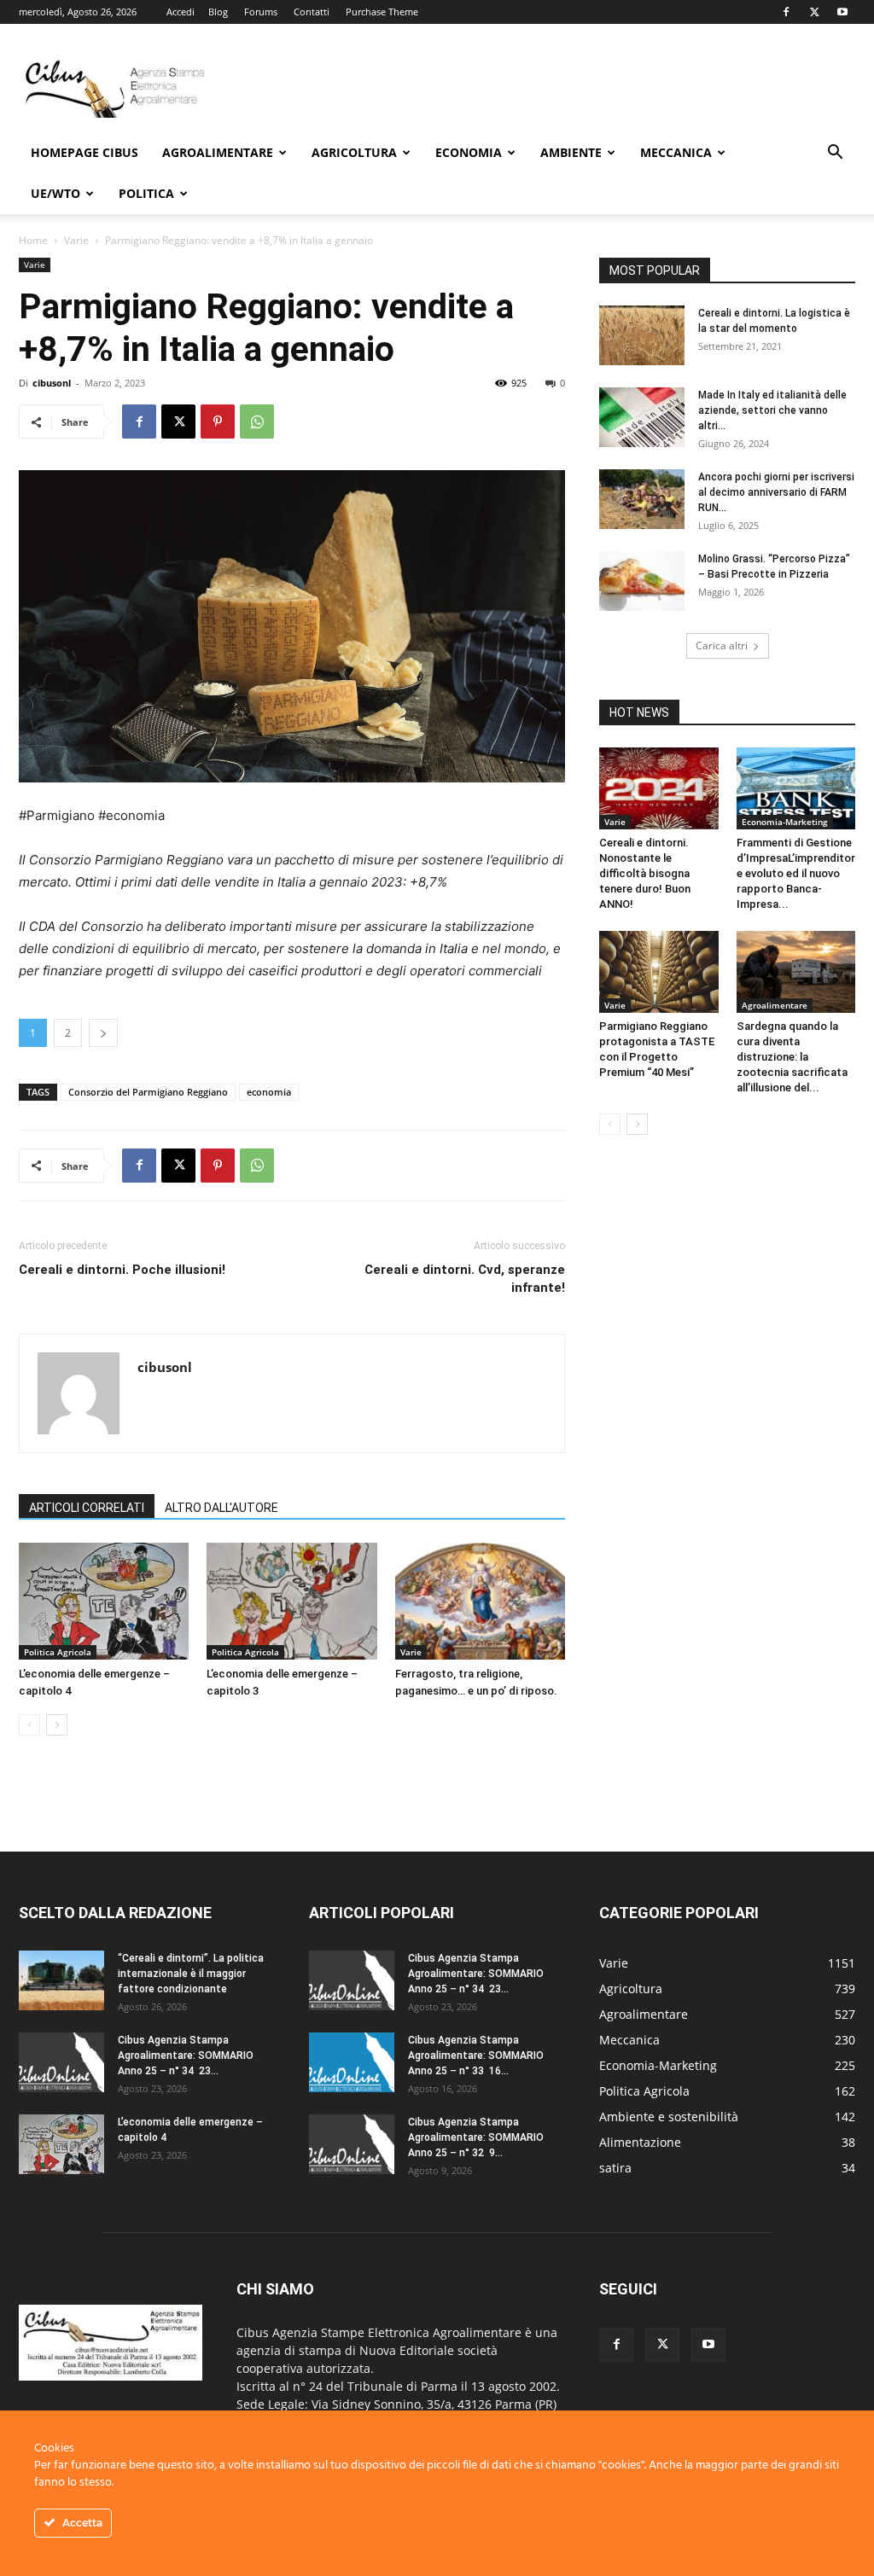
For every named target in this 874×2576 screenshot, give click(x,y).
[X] (814, 12)
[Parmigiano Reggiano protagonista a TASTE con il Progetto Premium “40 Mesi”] (659, 972)
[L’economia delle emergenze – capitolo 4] (104, 1601)
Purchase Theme (382, 12)
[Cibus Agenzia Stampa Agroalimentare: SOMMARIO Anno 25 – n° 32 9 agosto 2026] (352, 2144)
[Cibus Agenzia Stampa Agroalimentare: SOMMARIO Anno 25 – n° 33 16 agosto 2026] (352, 2062)
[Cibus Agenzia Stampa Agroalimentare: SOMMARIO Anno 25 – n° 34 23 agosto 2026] (61, 2062)
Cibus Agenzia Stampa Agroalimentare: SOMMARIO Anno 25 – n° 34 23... (186, 2056)
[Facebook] (786, 12)
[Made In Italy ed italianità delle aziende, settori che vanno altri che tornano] (642, 417)
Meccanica (676, 152)
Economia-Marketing (785, 822)
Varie (76, 240)
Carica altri (722, 645)
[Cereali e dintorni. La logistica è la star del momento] (642, 335)
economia (269, 1092)
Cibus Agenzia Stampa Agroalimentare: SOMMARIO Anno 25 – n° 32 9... (476, 2137)
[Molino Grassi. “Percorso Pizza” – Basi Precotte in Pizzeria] (642, 581)
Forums (261, 12)
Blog (218, 12)
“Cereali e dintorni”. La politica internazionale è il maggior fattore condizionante (191, 1974)
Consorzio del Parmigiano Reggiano (148, 1092)
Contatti (312, 12)
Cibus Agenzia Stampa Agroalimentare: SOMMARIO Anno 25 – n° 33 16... (476, 2056)
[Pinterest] (218, 422)
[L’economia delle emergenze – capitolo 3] (291, 1601)
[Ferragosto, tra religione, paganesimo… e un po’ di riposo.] (480, 1601)
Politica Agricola (58, 1652)
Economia (469, 152)
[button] (835, 154)
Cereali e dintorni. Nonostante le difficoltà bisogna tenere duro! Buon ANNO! (645, 873)
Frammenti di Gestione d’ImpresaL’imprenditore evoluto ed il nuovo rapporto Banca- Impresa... (796, 873)
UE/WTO (55, 193)
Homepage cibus (84, 152)
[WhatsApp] (257, 422)
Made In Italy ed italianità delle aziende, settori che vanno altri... (772, 410)
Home (33, 240)
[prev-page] (29, 1725)
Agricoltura (354, 152)
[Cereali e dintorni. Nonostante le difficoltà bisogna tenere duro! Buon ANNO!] (659, 788)
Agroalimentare (218, 152)
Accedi (181, 12)
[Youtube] (842, 12)
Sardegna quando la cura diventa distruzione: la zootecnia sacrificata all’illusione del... (792, 1057)
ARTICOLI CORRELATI (87, 1508)
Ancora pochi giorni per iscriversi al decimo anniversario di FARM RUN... (776, 492)
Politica (146, 193)
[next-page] (57, 1725)
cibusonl (52, 383)
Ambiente (571, 152)
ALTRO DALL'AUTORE (221, 1508)
